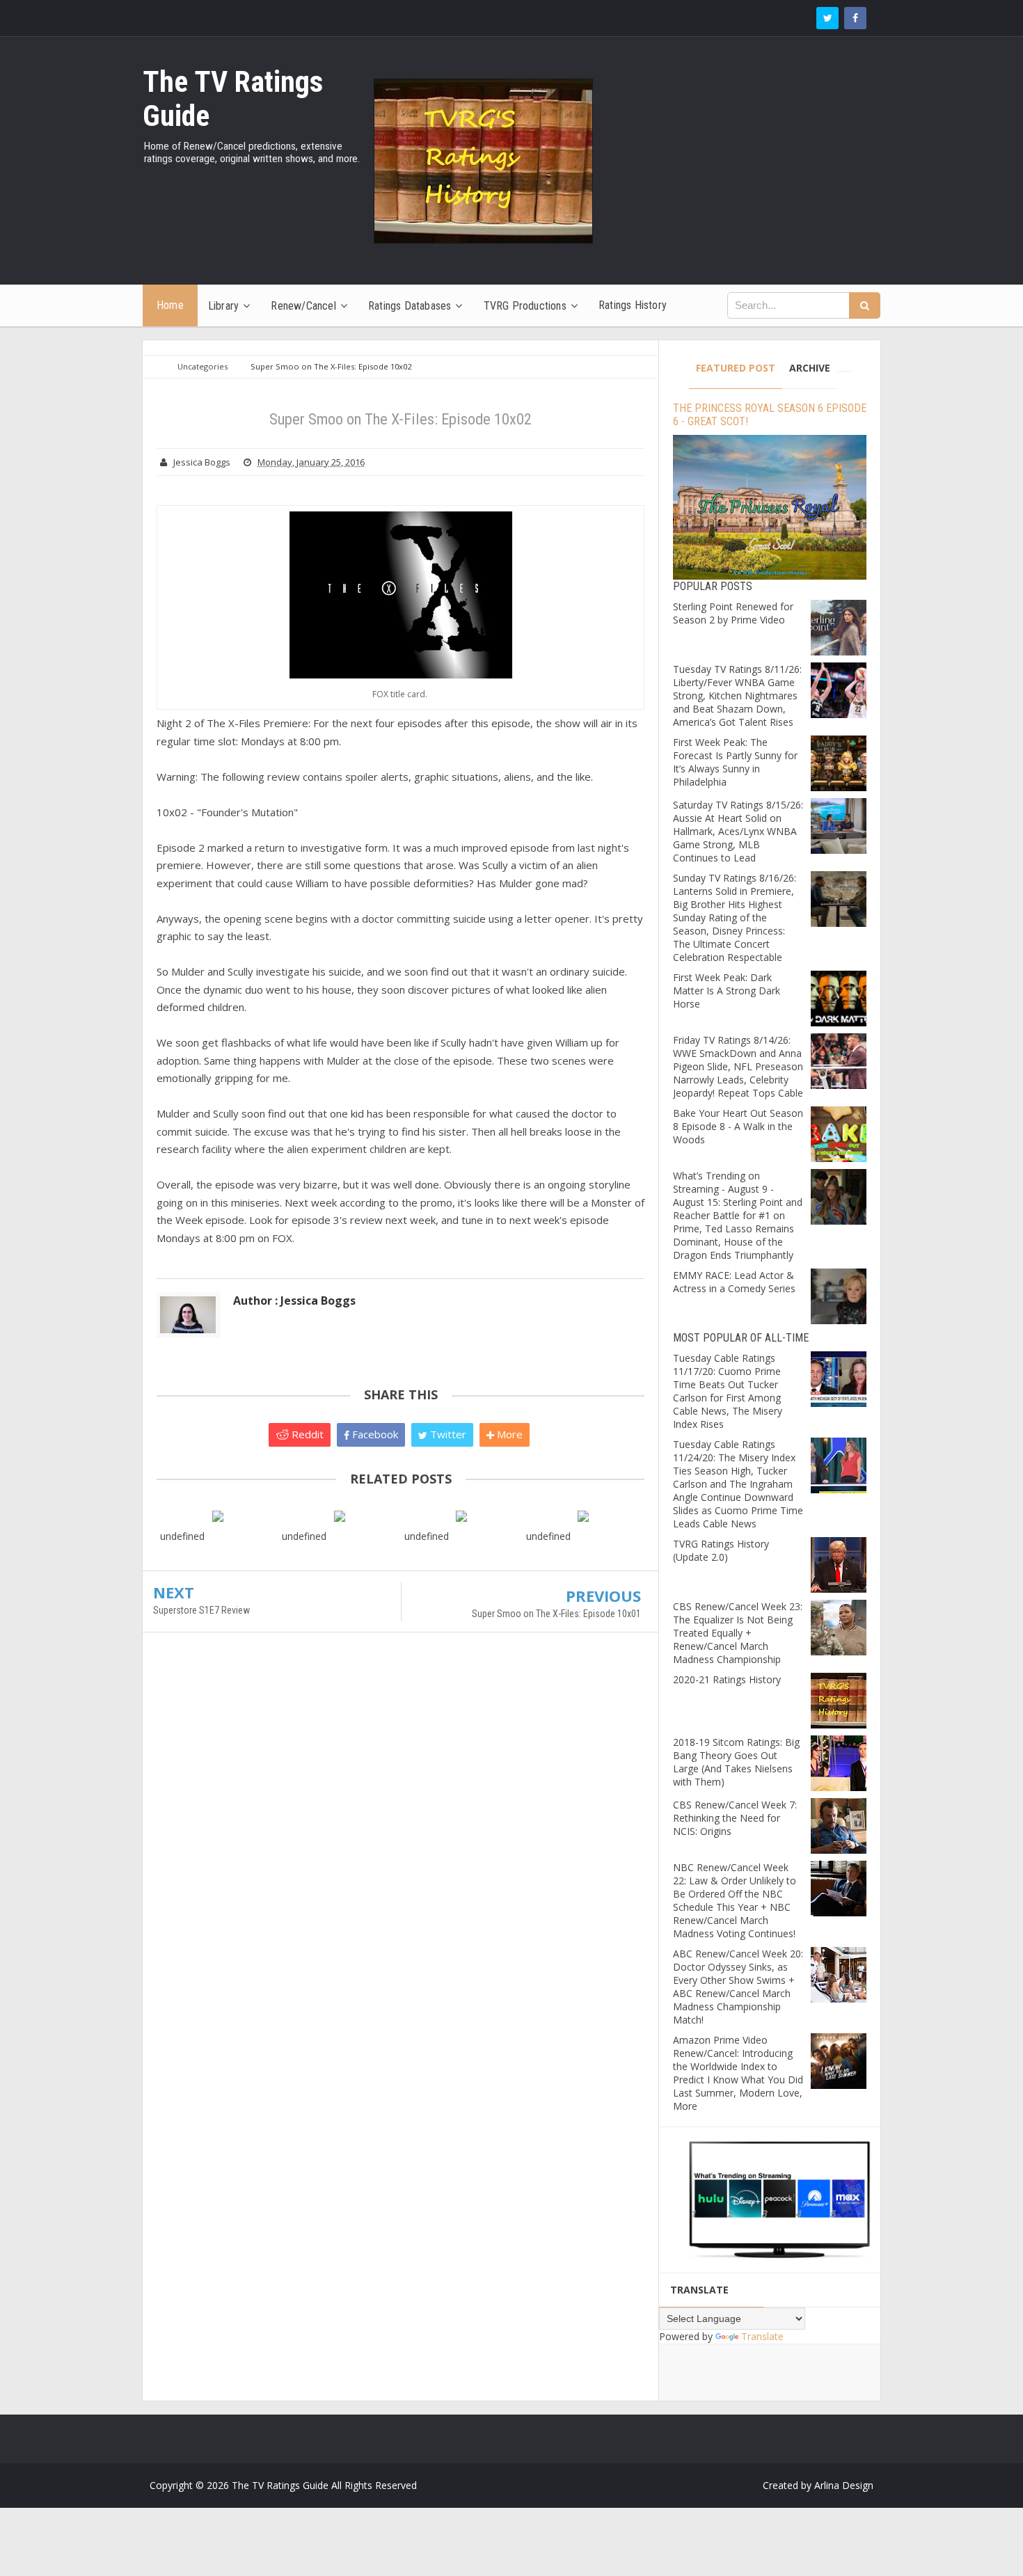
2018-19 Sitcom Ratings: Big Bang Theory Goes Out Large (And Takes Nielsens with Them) (736, 1762)
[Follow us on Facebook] (855, 18)
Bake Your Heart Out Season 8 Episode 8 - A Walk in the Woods (738, 1126)
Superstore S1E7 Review (201, 1610)
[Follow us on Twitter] (827, 18)
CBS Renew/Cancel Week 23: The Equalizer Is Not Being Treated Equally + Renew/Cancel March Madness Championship (738, 1633)
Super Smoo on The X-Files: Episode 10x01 (556, 1614)
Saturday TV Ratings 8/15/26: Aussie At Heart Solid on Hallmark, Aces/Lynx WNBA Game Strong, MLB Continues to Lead (738, 831)
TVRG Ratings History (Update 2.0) (721, 1550)
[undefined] (217, 1515)
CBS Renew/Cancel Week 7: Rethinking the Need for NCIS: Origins (735, 1818)
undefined (182, 1536)
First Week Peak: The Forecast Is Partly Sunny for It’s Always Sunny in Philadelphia (735, 762)
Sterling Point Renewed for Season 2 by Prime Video (733, 613)
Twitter (447, 1434)
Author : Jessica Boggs (294, 1301)
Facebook (374, 1434)
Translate (762, 2336)
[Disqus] (401, 1844)
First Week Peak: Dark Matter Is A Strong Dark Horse (727, 991)
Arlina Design (844, 2485)
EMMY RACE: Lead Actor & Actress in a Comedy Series (734, 1282)
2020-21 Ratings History (727, 1679)
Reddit (306, 1434)
